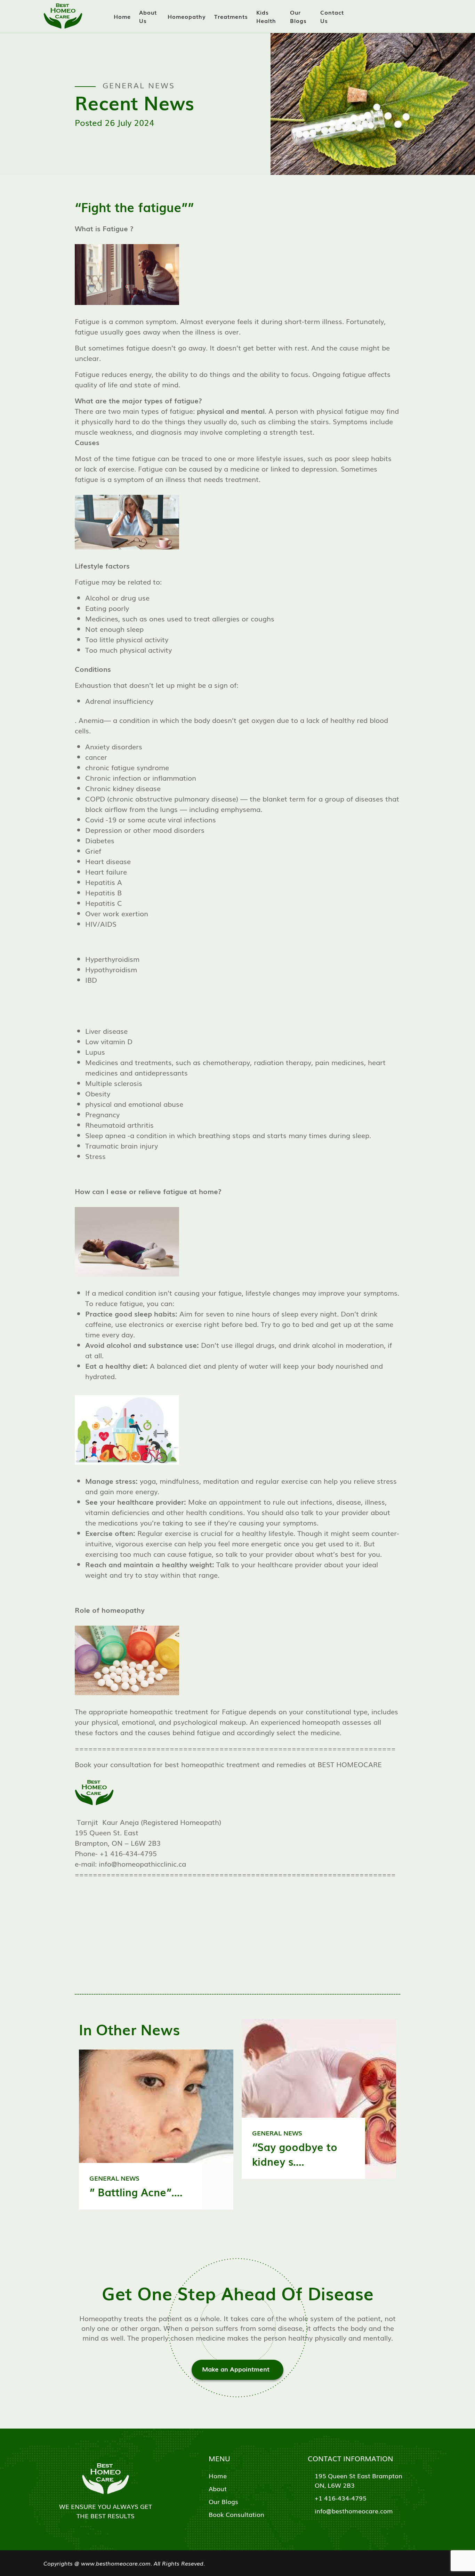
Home (122, 16)
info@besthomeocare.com (354, 2511)
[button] (237, 416)
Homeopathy (187, 16)
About (218, 2488)
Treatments (231, 16)
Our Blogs (298, 16)
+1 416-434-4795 (341, 2498)
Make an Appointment (236, 2369)
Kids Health (266, 16)
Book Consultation (236, 2514)
